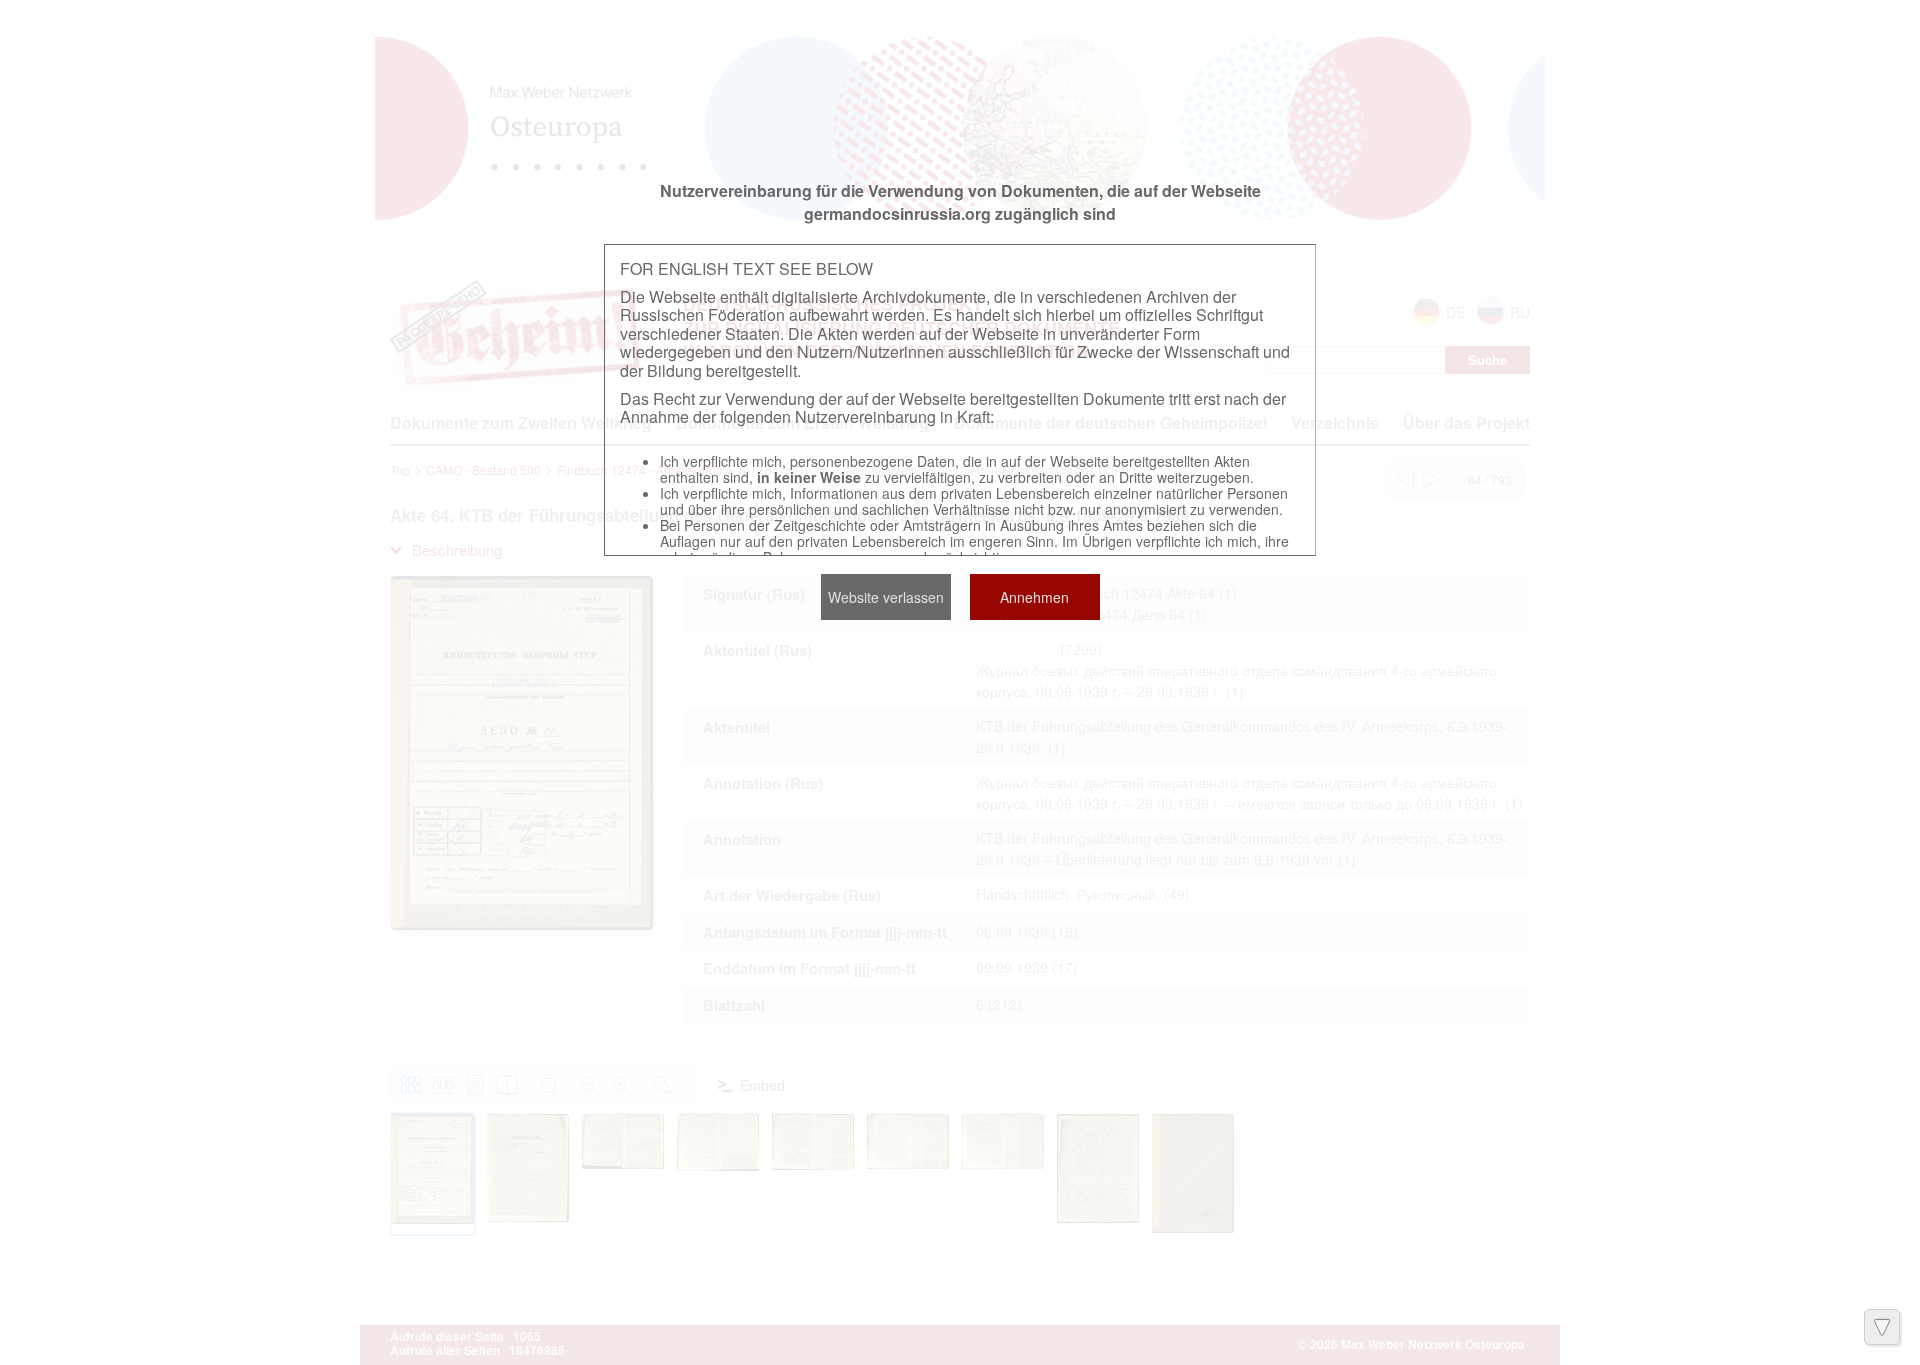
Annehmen (1034, 597)
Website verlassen (886, 597)
